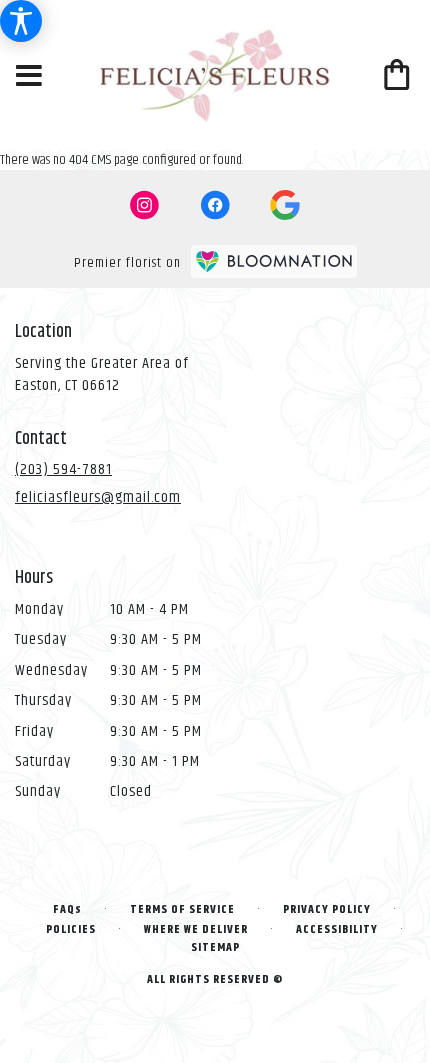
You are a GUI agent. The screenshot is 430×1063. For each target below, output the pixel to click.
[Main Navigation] (29, 77)
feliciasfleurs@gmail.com (98, 497)
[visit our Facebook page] (215, 205)
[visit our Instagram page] (145, 205)
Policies (71, 929)
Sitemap (215, 947)
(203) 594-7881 (63, 469)
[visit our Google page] (285, 205)
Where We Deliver (196, 929)
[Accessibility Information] (21, 21)
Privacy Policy (327, 909)
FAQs (67, 909)
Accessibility (337, 929)
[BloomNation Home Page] (274, 261)
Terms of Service (182, 909)
